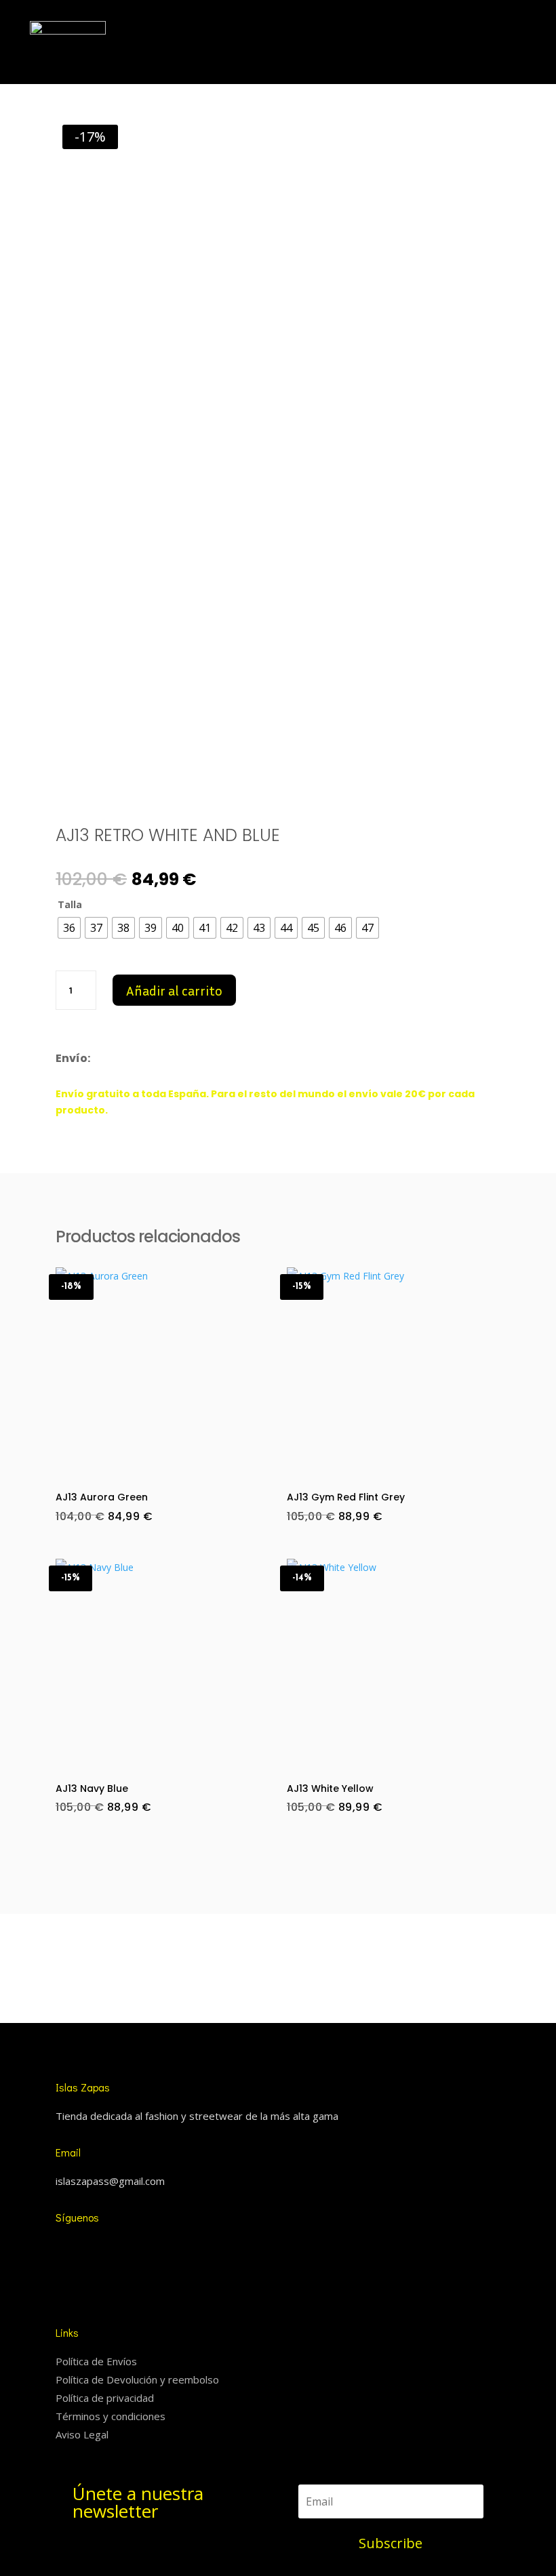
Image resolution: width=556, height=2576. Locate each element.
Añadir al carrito (174, 990)
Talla (70, 904)
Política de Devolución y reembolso (137, 2379)
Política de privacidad (105, 2398)
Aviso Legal (82, 2434)
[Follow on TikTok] (87, 2248)
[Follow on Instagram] (60, 2248)
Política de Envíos (96, 2361)
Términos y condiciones (111, 2416)
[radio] (69, 928)
